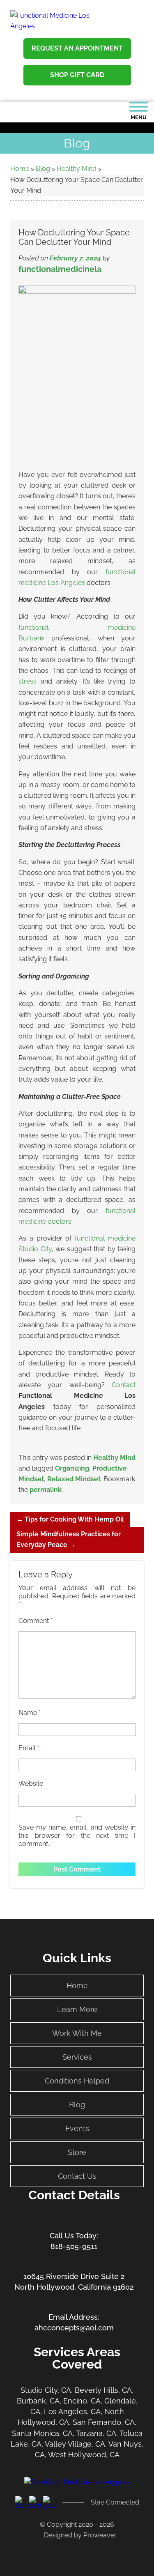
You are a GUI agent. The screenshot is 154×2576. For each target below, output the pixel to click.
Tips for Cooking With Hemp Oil (70, 1519)
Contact (124, 1385)
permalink (46, 1490)
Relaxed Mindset (74, 1479)
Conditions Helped (77, 2081)
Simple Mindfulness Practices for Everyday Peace (69, 1539)
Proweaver (100, 2535)
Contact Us (77, 2176)
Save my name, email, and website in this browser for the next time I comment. (77, 1836)
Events (77, 2128)
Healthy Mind (114, 1458)
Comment (36, 1621)
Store (77, 2152)
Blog (77, 2105)
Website (31, 1783)
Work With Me (77, 2033)
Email (29, 1748)
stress (28, 681)
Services (77, 2057)
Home (77, 1986)
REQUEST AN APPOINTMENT (77, 48)
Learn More (77, 2009)
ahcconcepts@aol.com (74, 2328)
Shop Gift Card (77, 75)
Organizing (72, 1468)
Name (30, 1713)
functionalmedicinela (60, 269)
